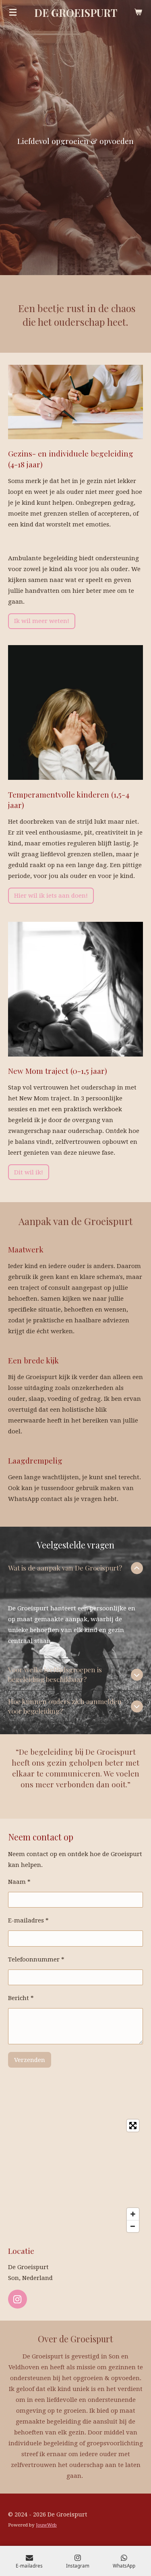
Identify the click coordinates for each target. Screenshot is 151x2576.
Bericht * (21, 1998)
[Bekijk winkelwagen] (138, 12)
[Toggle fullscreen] (133, 2126)
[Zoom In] (133, 2214)
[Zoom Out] (133, 2226)
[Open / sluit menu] (13, 12)
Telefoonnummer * (36, 1959)
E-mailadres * (28, 1920)
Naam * (19, 1882)
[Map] (75, 2176)
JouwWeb (46, 2525)
